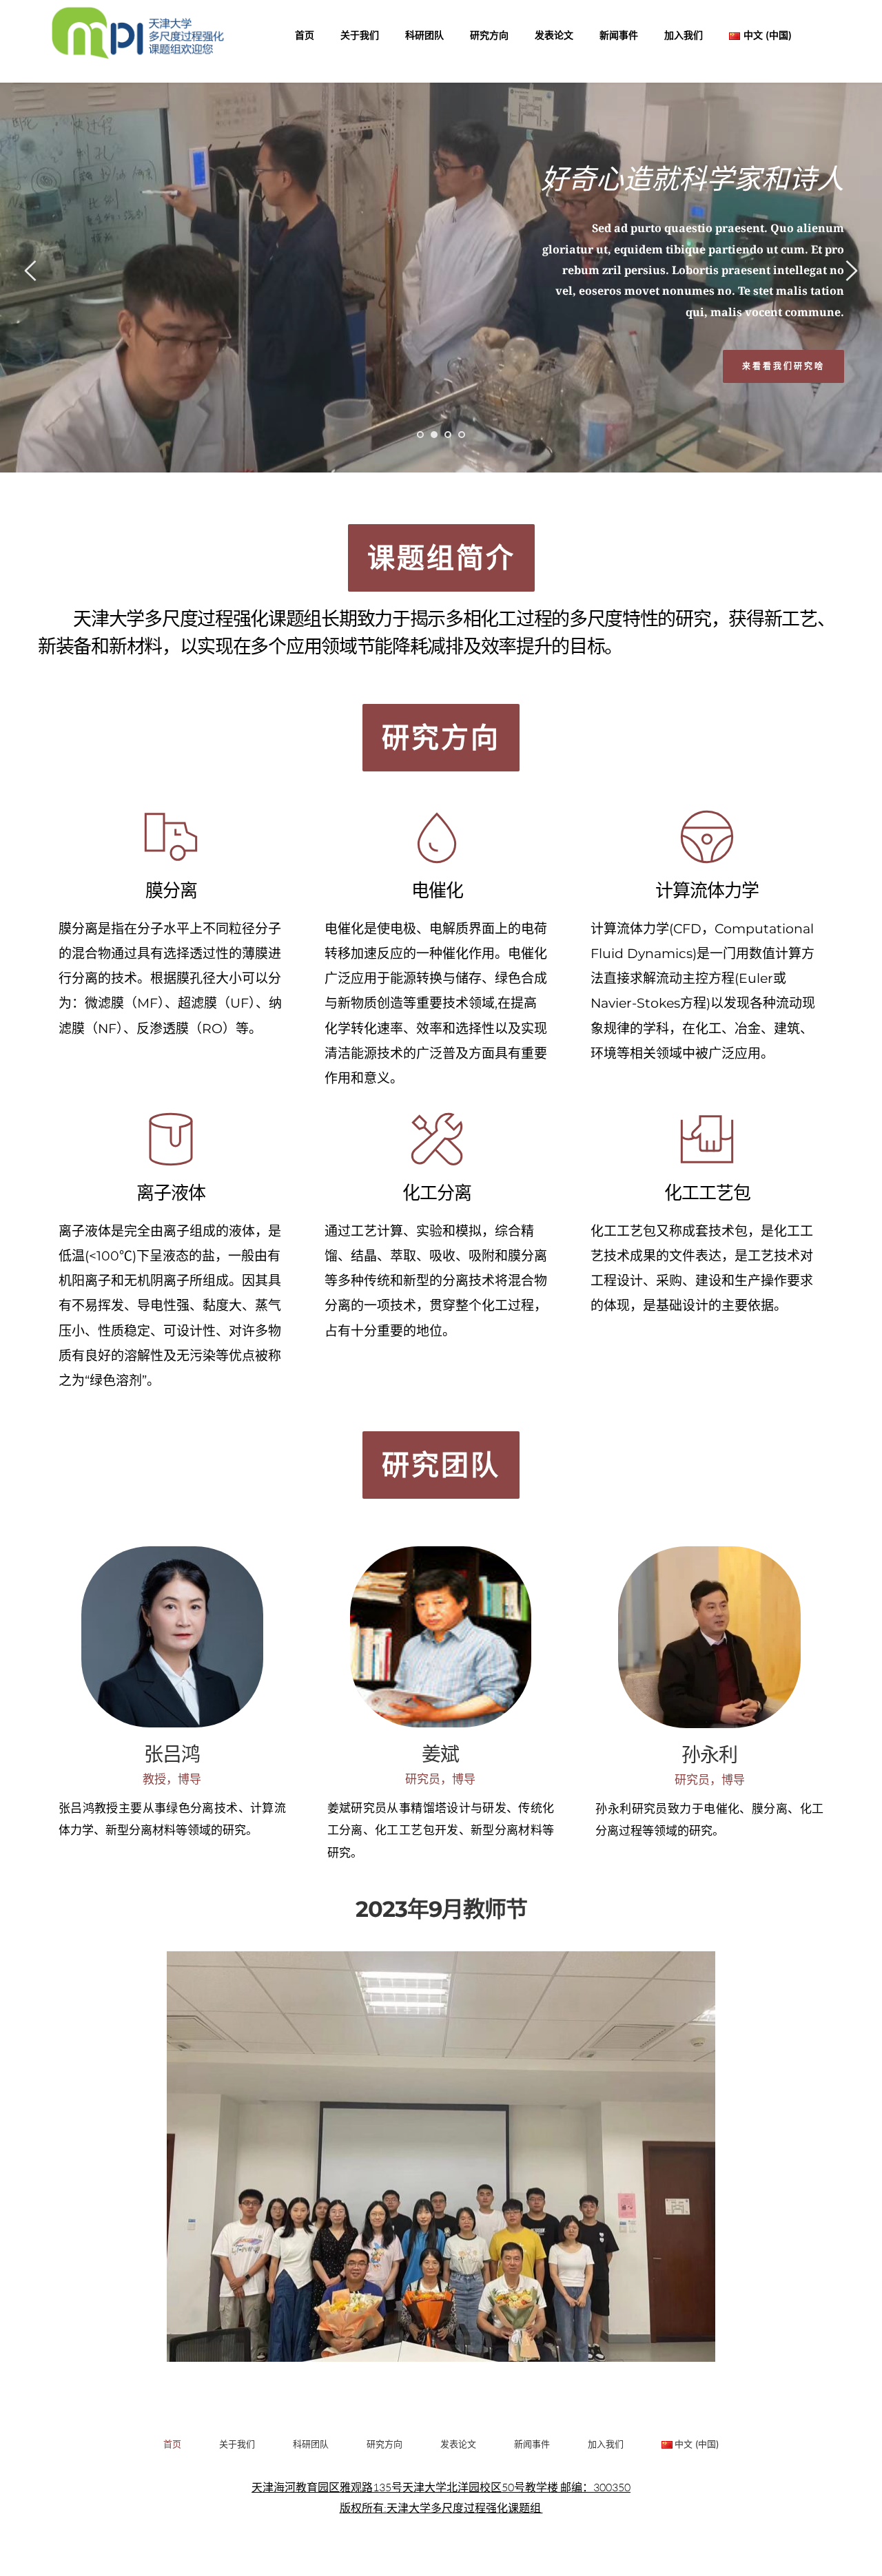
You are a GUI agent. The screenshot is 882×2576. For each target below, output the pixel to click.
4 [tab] (462, 435)
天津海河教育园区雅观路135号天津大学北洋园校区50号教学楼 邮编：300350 (441, 2487)
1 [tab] (420, 435)
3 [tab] (448, 435)
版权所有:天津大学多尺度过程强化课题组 (441, 2508)
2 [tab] (434, 435)
